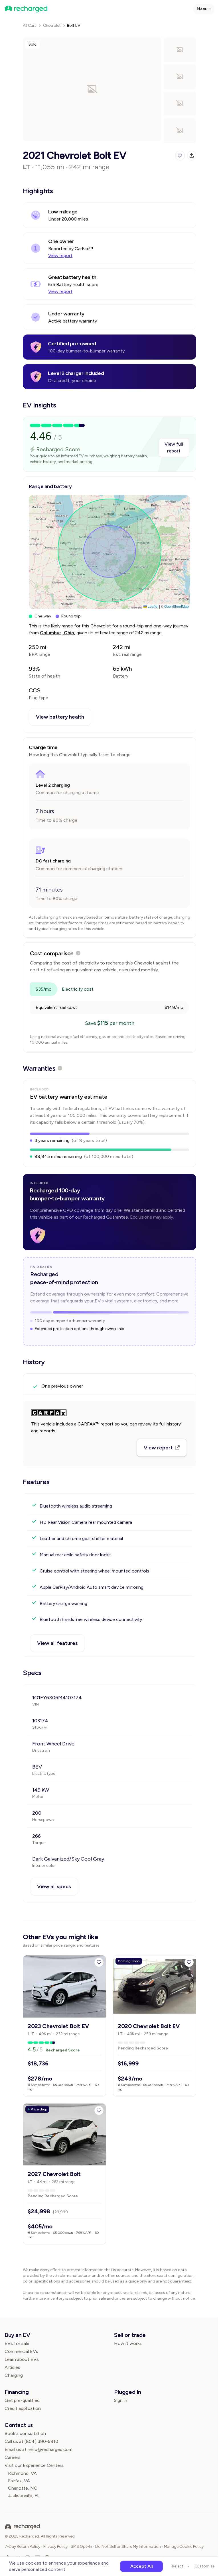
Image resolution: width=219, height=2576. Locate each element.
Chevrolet (52, 26)
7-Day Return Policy (22, 2547)
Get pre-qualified (22, 2400)
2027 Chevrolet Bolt (54, 2174)
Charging (14, 2375)
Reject (178, 2566)
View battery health (60, 717)
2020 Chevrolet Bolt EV (149, 2026)
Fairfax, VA (19, 2481)
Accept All (142, 2566)
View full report (174, 447)
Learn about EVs (22, 2359)
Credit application (23, 2408)
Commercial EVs (21, 2351)
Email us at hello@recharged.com (38, 2449)
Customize (204, 2566)
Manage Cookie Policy (184, 2547)
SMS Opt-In (81, 2547)
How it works (128, 2343)
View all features (57, 1643)
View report (60, 255)
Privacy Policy (55, 2547)
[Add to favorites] (99, 1962)
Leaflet (153, 606)
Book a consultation (25, 2433)
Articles (12, 2367)
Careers (13, 2457)
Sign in (121, 2400)
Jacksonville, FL (24, 2496)
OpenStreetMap (177, 606)
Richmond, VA (22, 2473)
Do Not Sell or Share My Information (128, 2547)
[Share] (192, 156)
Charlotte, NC (23, 2488)
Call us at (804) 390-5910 (31, 2441)
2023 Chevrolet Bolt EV (58, 2026)
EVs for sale (17, 2343)
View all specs (54, 1886)
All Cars (30, 26)
